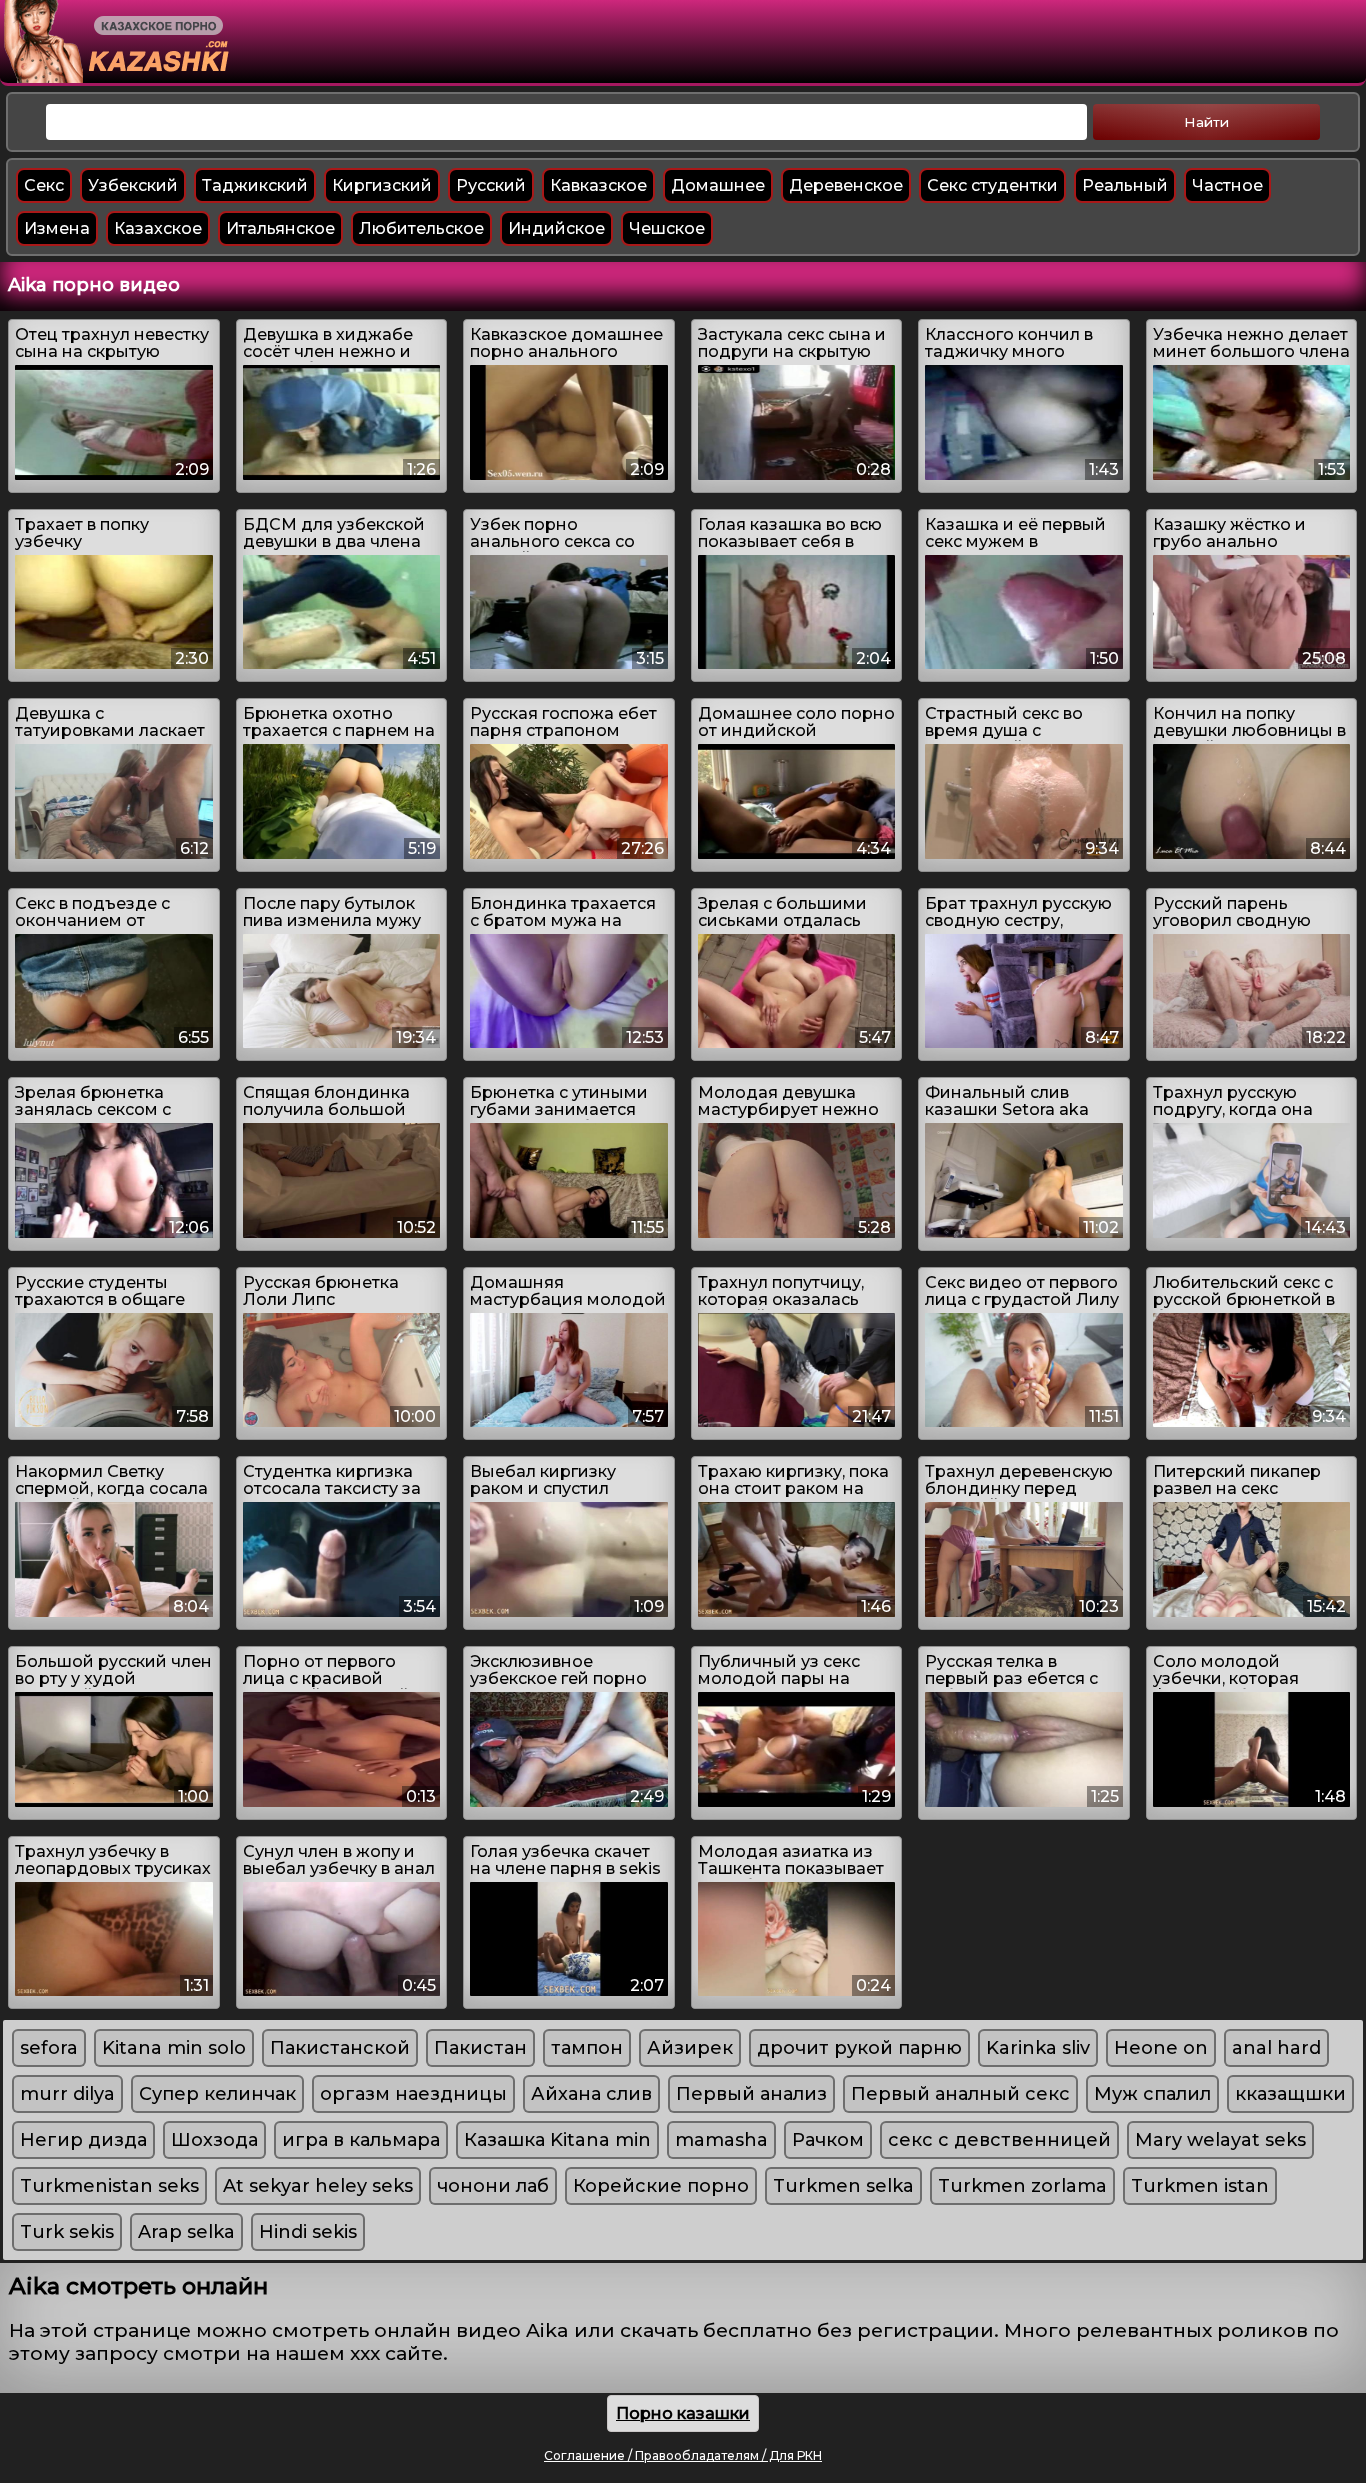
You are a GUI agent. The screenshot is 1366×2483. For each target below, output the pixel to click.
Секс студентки (992, 185)
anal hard (1276, 2048)
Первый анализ (751, 2094)
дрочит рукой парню (859, 2048)
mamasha (721, 2140)
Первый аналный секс (960, 2094)
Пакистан (480, 2048)
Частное (1227, 185)
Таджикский (255, 185)
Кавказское (598, 185)
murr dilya (67, 2094)
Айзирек (690, 2048)
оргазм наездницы (413, 2094)
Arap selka (186, 2232)
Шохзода (214, 2140)
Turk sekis (67, 2232)
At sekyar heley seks (318, 2186)
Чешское (667, 228)
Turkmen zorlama (1022, 2186)
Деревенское (846, 185)
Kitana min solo (174, 2048)
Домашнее (718, 185)
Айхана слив (591, 2094)
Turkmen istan (1200, 2186)
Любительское (421, 228)
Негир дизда (83, 2140)
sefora (49, 2048)
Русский (491, 185)
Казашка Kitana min (557, 2140)
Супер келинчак (217, 2094)
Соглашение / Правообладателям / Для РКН (683, 2455)
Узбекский (133, 185)
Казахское (158, 228)
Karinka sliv (1038, 2048)
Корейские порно (661, 2186)
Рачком (828, 2140)
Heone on (1161, 2048)
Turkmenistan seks (109, 2186)
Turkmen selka (843, 2186)
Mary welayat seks (1220, 2140)
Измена (57, 228)
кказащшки (1290, 2094)
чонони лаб (493, 2186)
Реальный (1125, 185)
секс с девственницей (999, 2140)
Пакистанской (340, 2048)
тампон (587, 2048)
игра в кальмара (361, 2140)
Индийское (556, 228)
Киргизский (382, 185)
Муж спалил (1152, 2094)
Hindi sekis (308, 2232)
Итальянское (280, 228)
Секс (44, 185)
